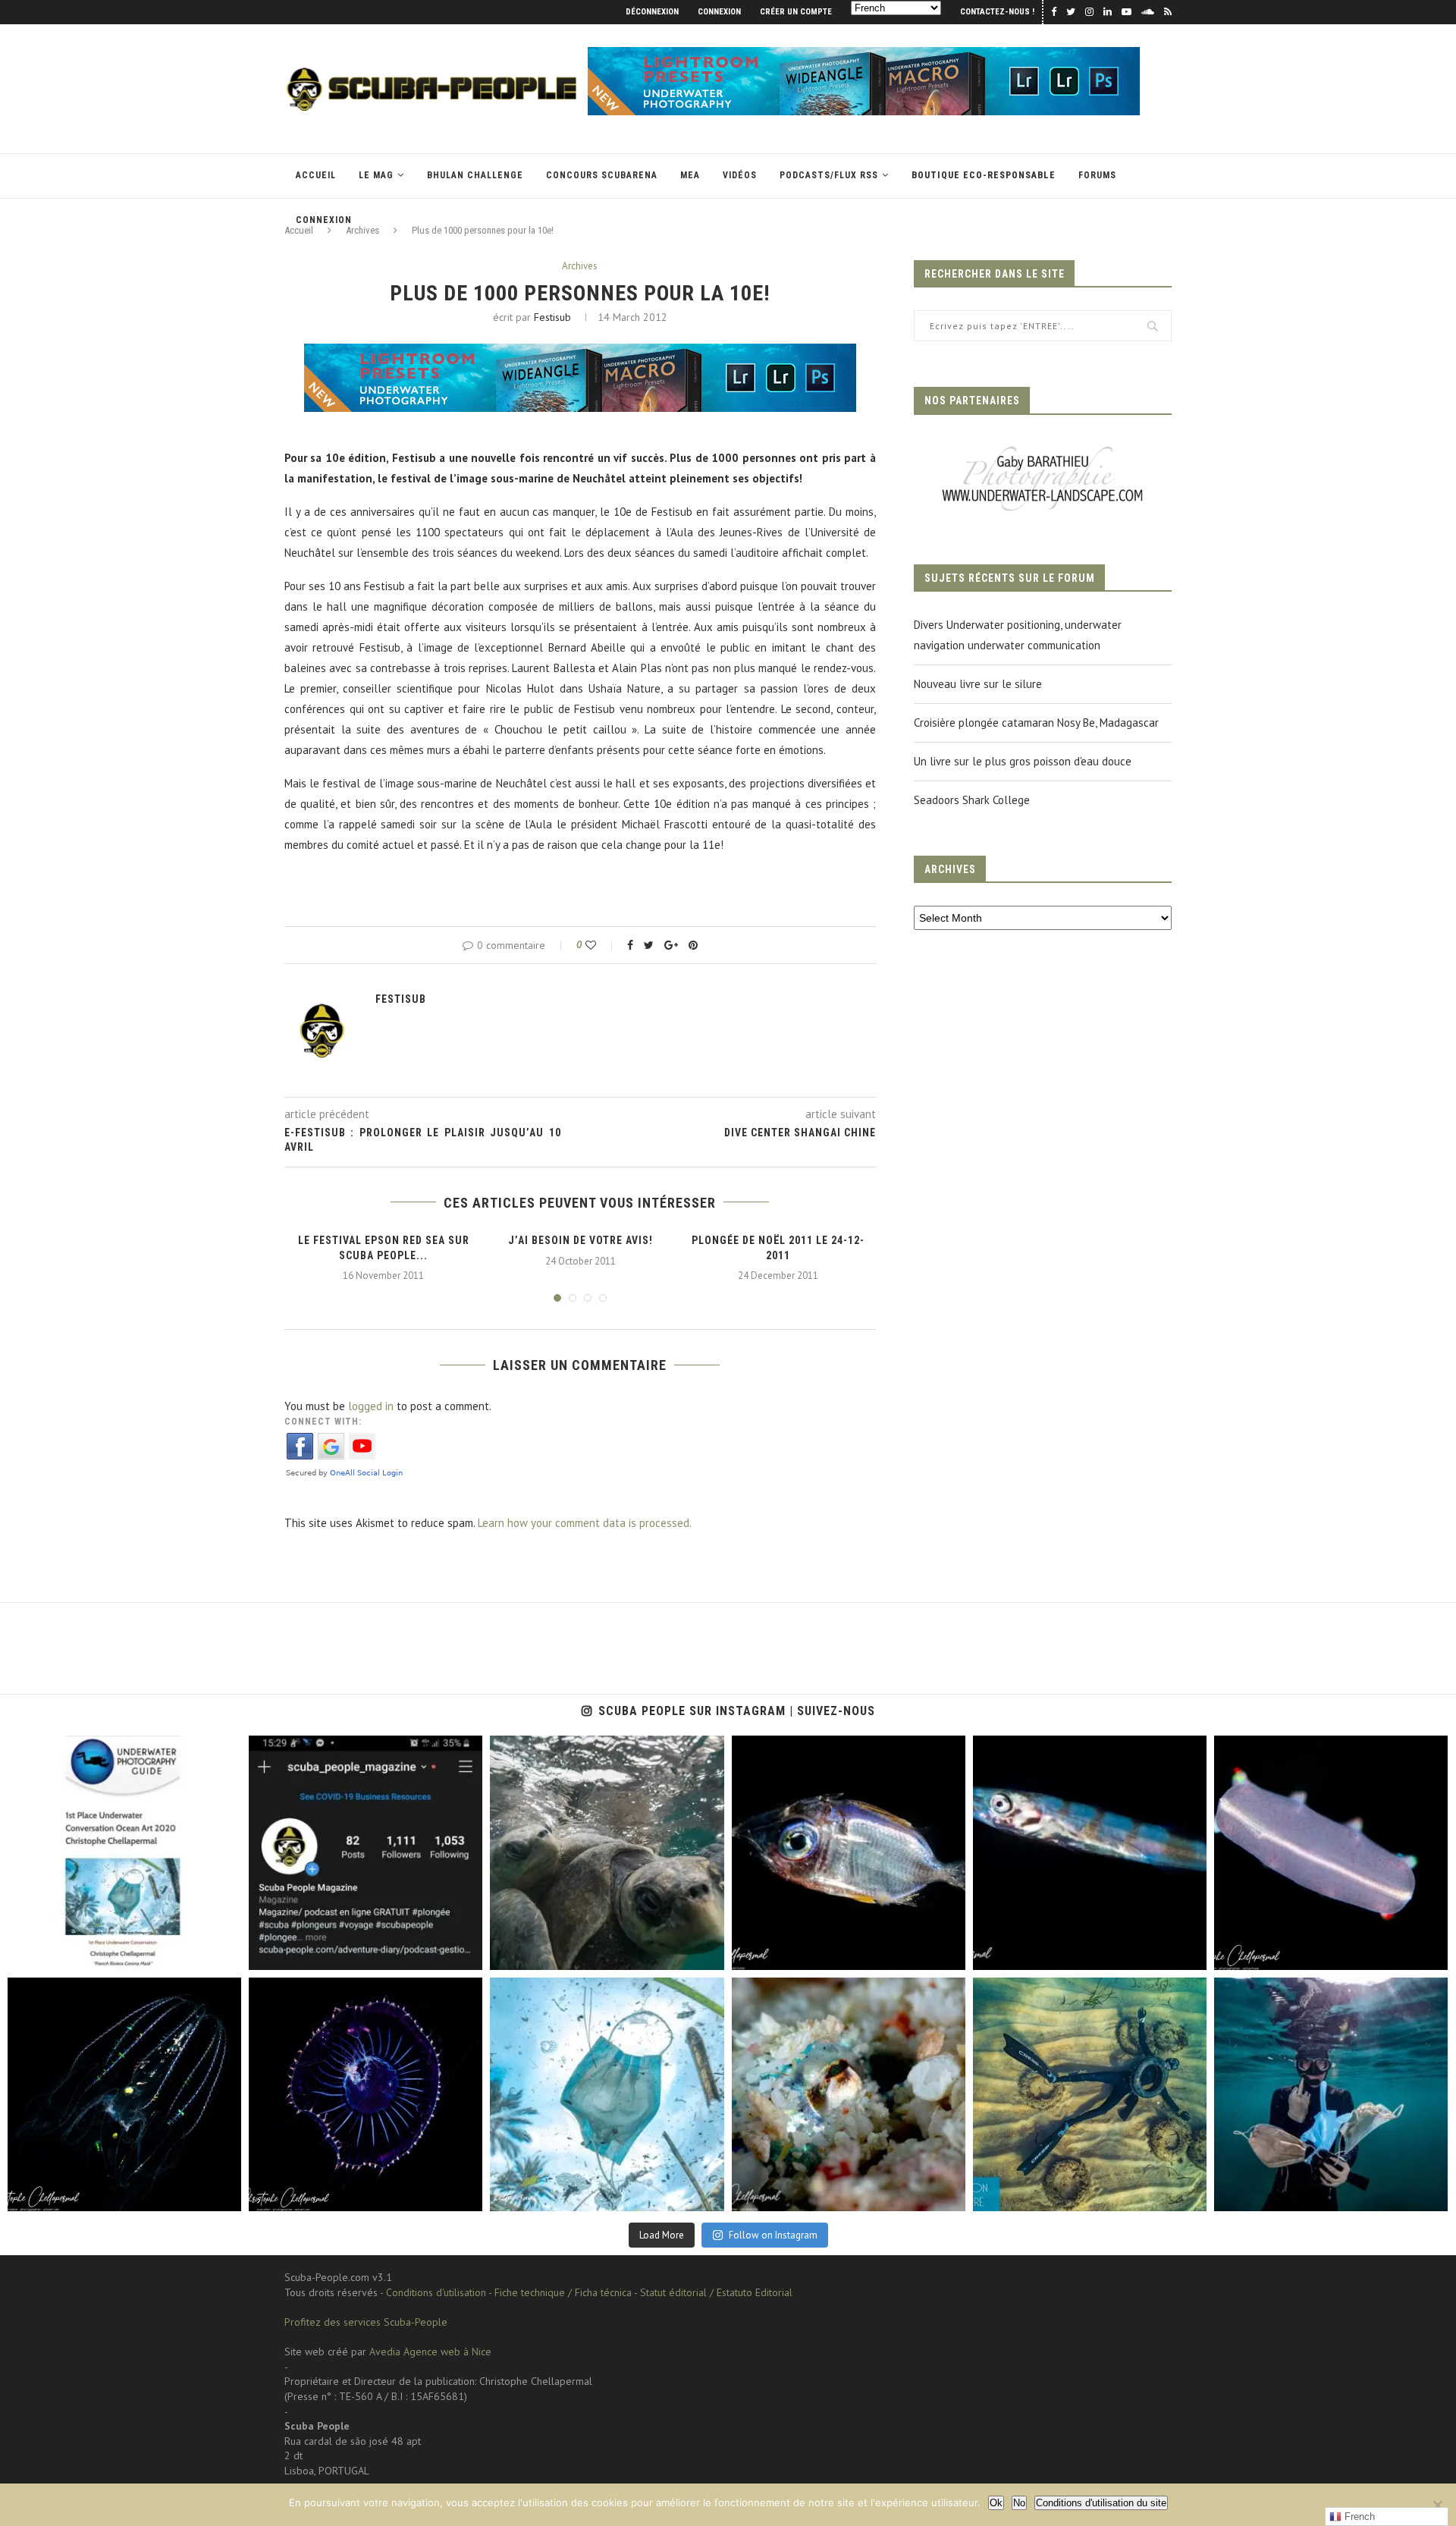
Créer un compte (796, 12)
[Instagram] (222, 1951)
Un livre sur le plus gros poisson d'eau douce (1023, 761)
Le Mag (376, 175)
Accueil (316, 175)
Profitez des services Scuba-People (366, 2322)
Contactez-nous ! (997, 12)
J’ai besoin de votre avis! (581, 1240)
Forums (1097, 175)
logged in (371, 1406)
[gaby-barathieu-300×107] (1043, 448)
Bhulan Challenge (475, 175)
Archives (580, 266)
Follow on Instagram (773, 2235)
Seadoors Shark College (972, 800)
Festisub (552, 317)
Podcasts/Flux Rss (829, 175)
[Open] (124, 1852)
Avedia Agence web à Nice (430, 2352)
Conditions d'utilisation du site (1101, 2503)
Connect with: (323, 1422)
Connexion (719, 12)
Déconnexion (652, 12)
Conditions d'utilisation (436, 2292)
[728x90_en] (864, 54)
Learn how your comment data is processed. (585, 1523)
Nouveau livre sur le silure (978, 684)
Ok (996, 2503)
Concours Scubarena (602, 175)
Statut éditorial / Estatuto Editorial (716, 2292)
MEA (690, 175)
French (1358, 2517)
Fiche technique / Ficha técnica (563, 2292)
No (1019, 2503)
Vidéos (740, 175)
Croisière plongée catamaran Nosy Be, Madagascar (1036, 723)
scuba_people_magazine (77, 1752)
